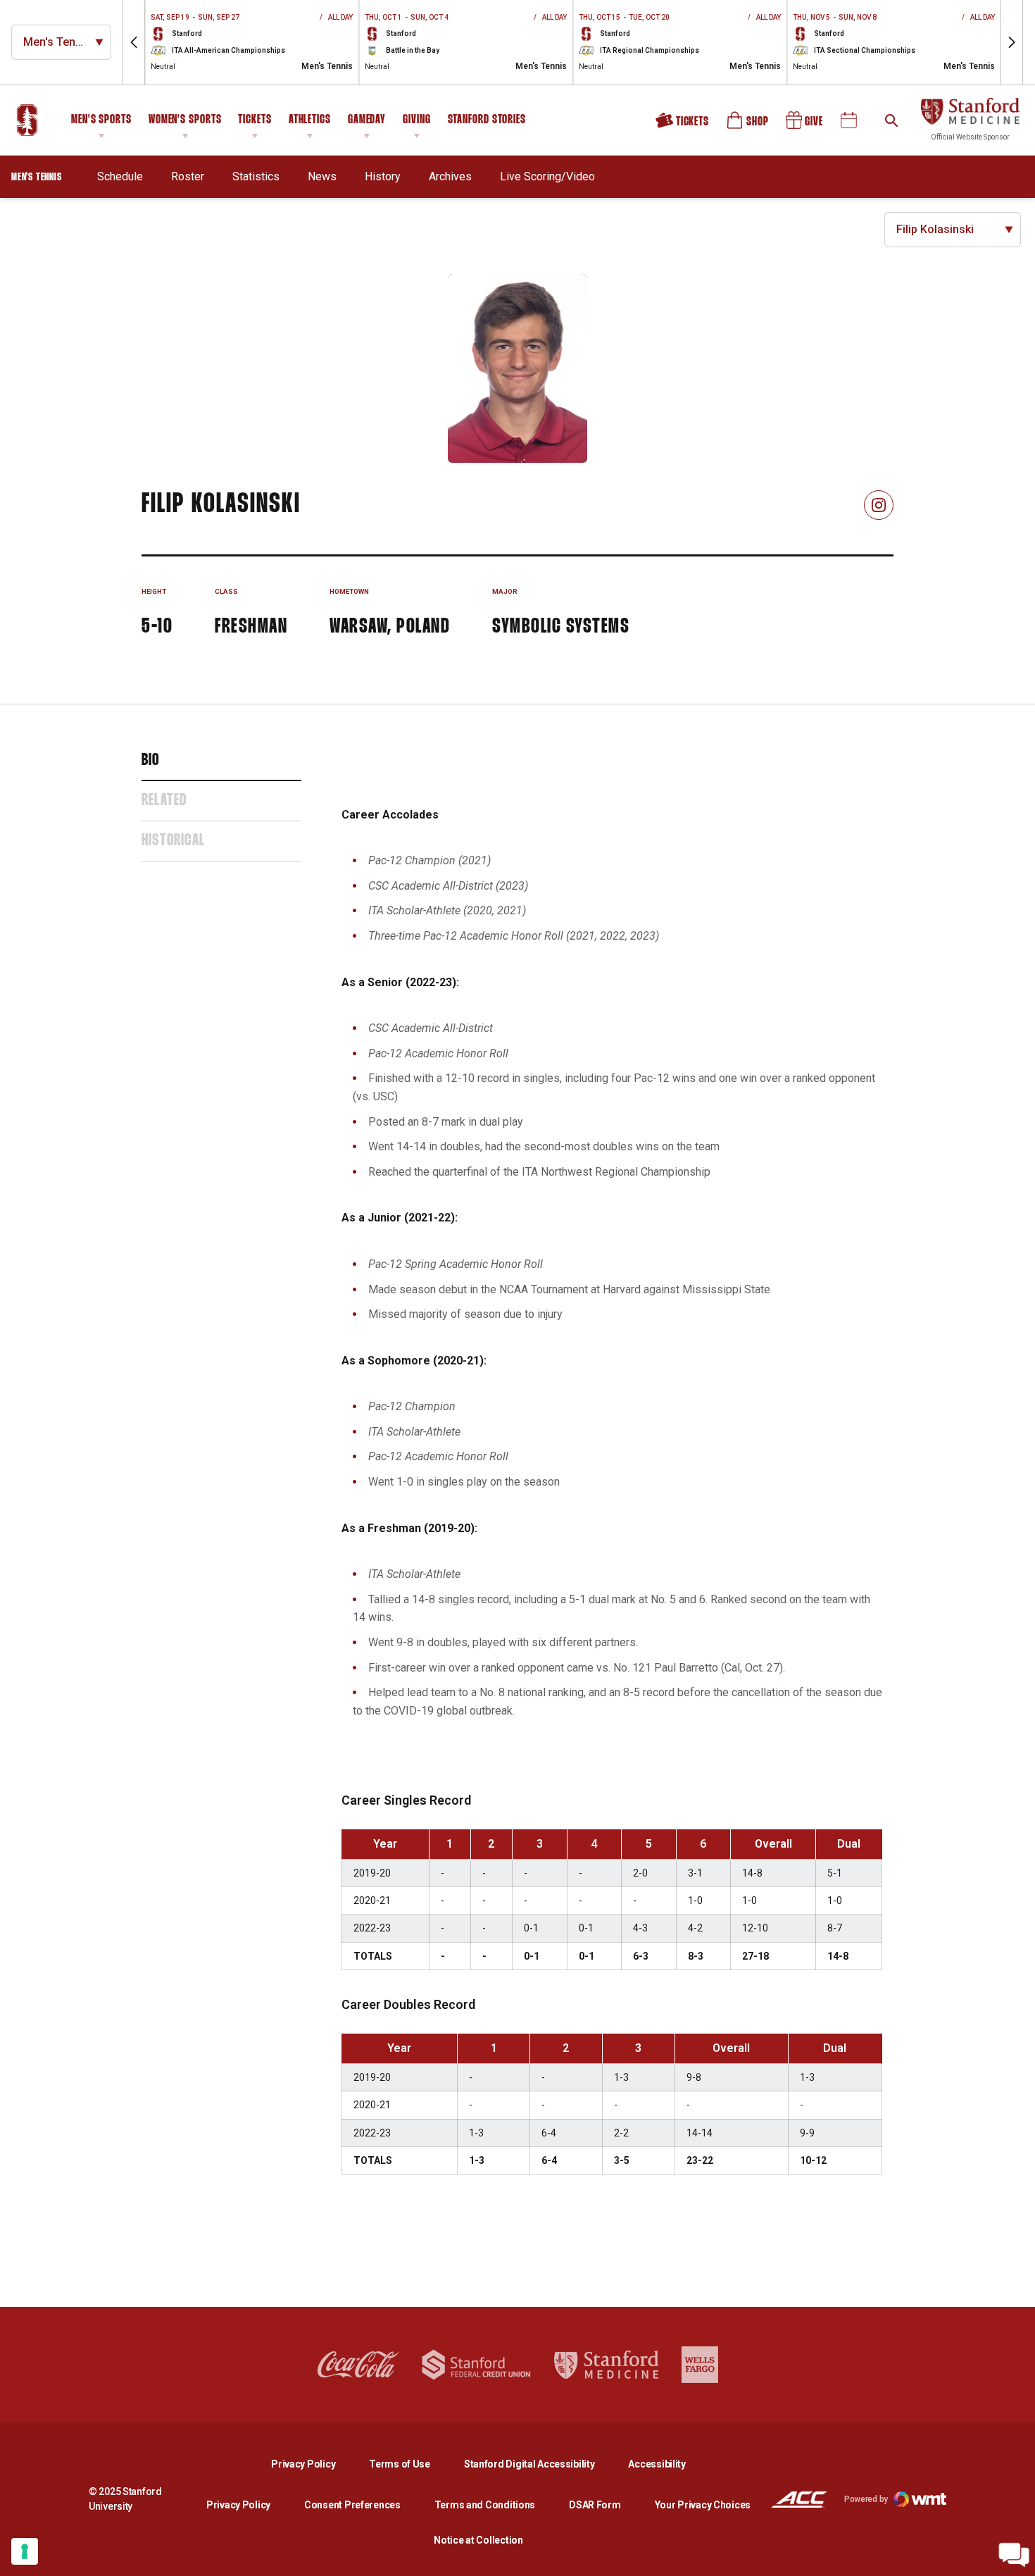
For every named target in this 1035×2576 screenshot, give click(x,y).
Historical (173, 841)
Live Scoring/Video (547, 176)
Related (164, 801)
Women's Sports (185, 120)
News (322, 176)
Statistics (256, 176)
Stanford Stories (487, 122)
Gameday (367, 120)
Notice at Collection (478, 2540)
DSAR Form (595, 2505)
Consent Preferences (352, 2505)
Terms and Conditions (485, 2505)
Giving (416, 120)
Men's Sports (101, 120)
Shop (748, 125)
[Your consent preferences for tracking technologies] (25, 2551)
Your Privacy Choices (703, 2505)
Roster (188, 176)
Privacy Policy (314, 2464)
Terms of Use (400, 2464)
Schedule (120, 176)
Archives (450, 176)
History (383, 176)
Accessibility (657, 2464)
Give (805, 125)
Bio (151, 761)
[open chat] (1014, 2555)
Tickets (255, 120)
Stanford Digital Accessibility (541, 2464)
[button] (134, 42)
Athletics (310, 120)
